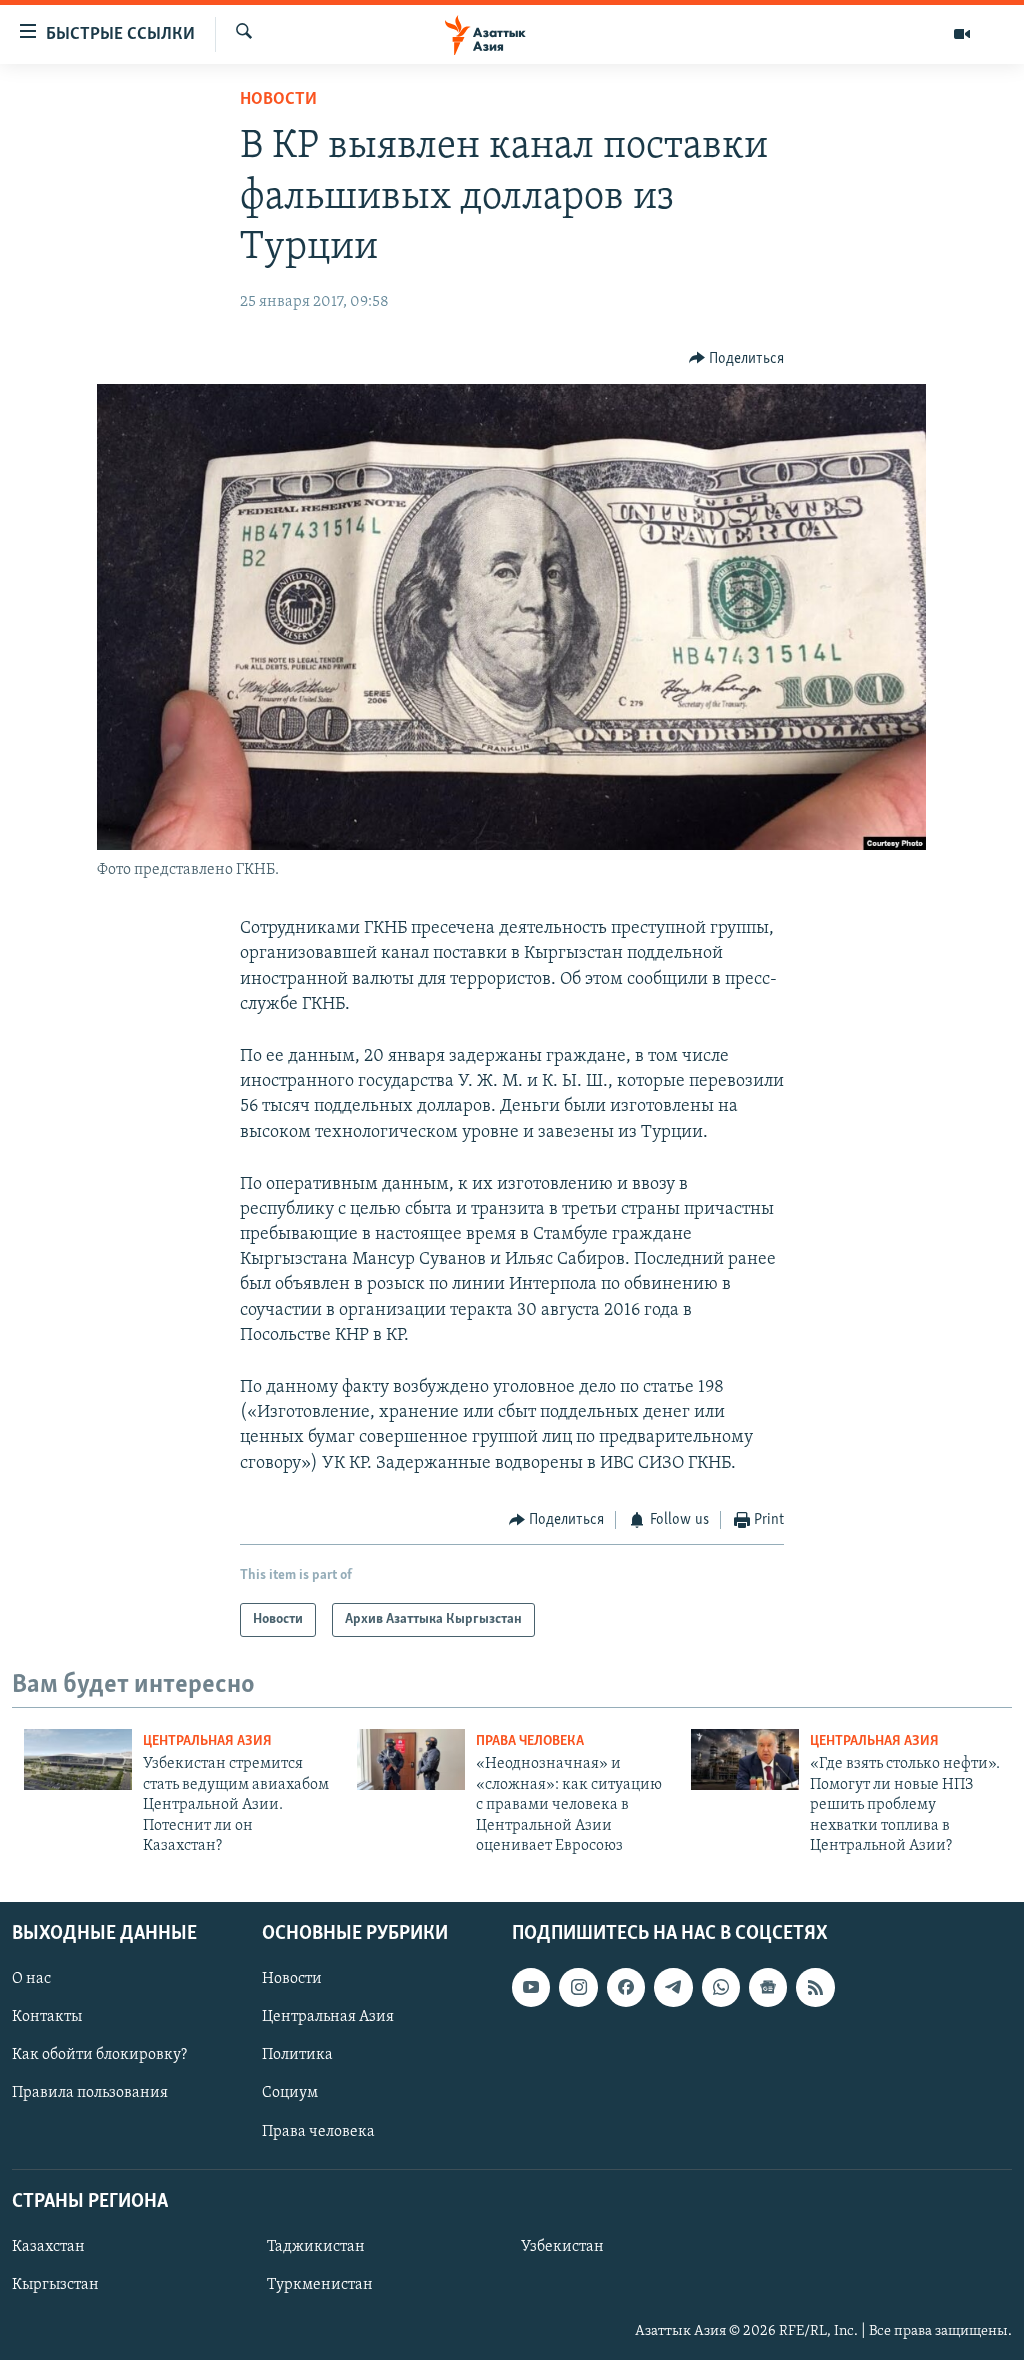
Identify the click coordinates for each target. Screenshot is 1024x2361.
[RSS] (815, 1988)
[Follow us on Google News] (768, 1988)
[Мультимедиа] (962, 34)
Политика (297, 2056)
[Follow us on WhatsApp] (721, 1988)
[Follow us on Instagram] (578, 1988)
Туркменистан (320, 2285)
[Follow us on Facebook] (626, 1988)
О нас (31, 1980)
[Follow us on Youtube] (531, 1988)
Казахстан (48, 2247)
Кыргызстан (55, 2285)
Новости (278, 100)
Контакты (47, 2018)
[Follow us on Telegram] (673, 1988)
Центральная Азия (207, 1741)
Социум (290, 2094)
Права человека (530, 1741)
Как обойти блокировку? (99, 2056)
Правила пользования (90, 2094)
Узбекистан (562, 2247)
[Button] (737, 359)
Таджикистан (316, 2247)
